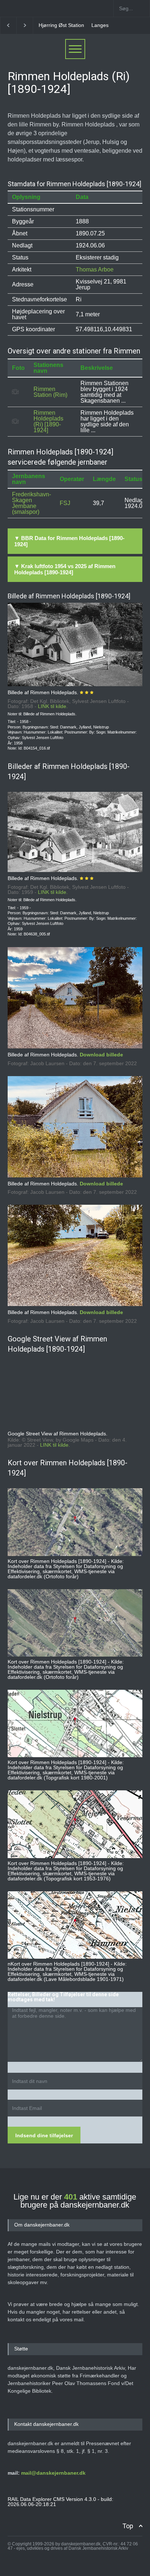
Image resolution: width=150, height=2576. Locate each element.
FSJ (65, 503)
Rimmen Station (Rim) (50, 392)
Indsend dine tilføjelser (44, 2135)
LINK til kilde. (53, 706)
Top (128, 2526)
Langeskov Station (60, 25)
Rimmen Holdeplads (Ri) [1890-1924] (48, 421)
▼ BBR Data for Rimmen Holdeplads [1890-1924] (69, 541)
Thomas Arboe (95, 269)
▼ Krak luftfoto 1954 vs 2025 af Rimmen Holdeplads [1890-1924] (65, 569)
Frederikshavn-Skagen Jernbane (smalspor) (31, 503)
